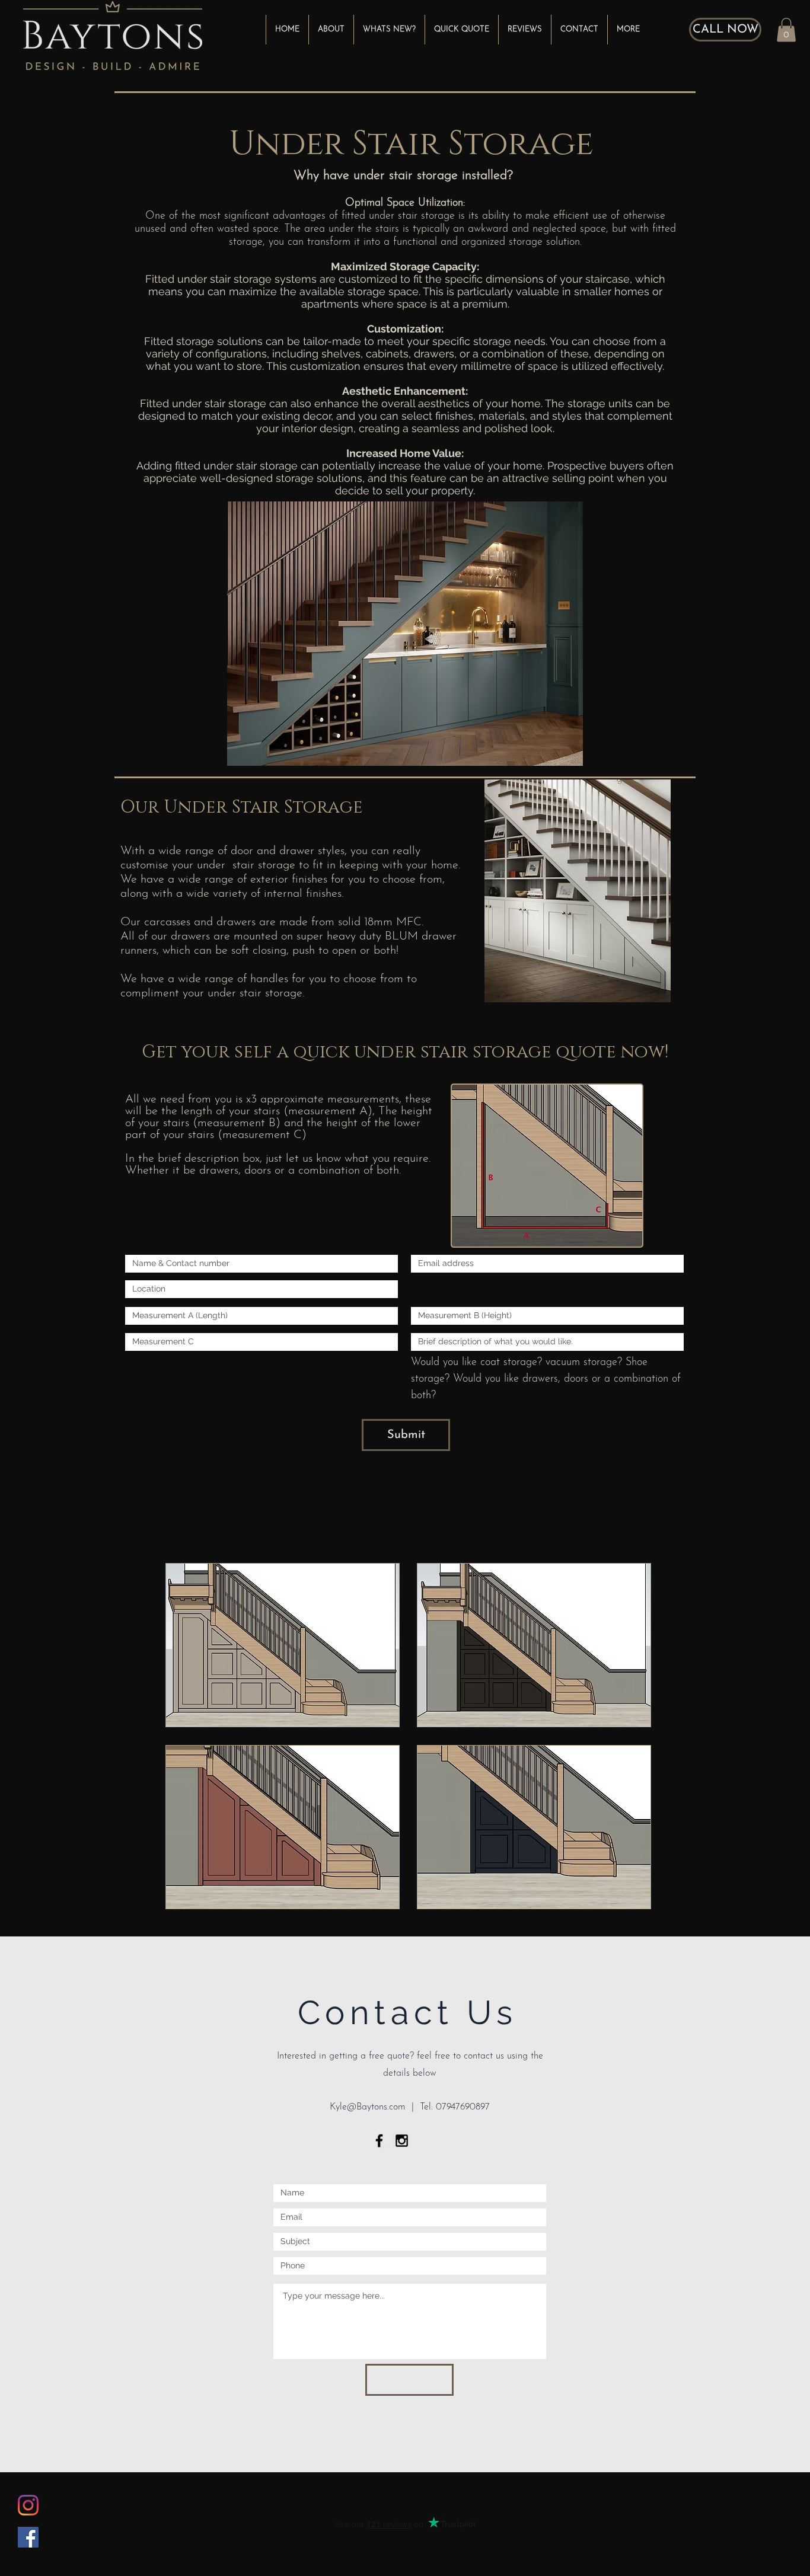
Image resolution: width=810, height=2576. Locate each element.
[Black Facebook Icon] (379, 2141)
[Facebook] (28, 2537)
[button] (786, 30)
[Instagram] (28, 2505)
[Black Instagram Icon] (402, 2141)
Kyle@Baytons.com (368, 2107)
